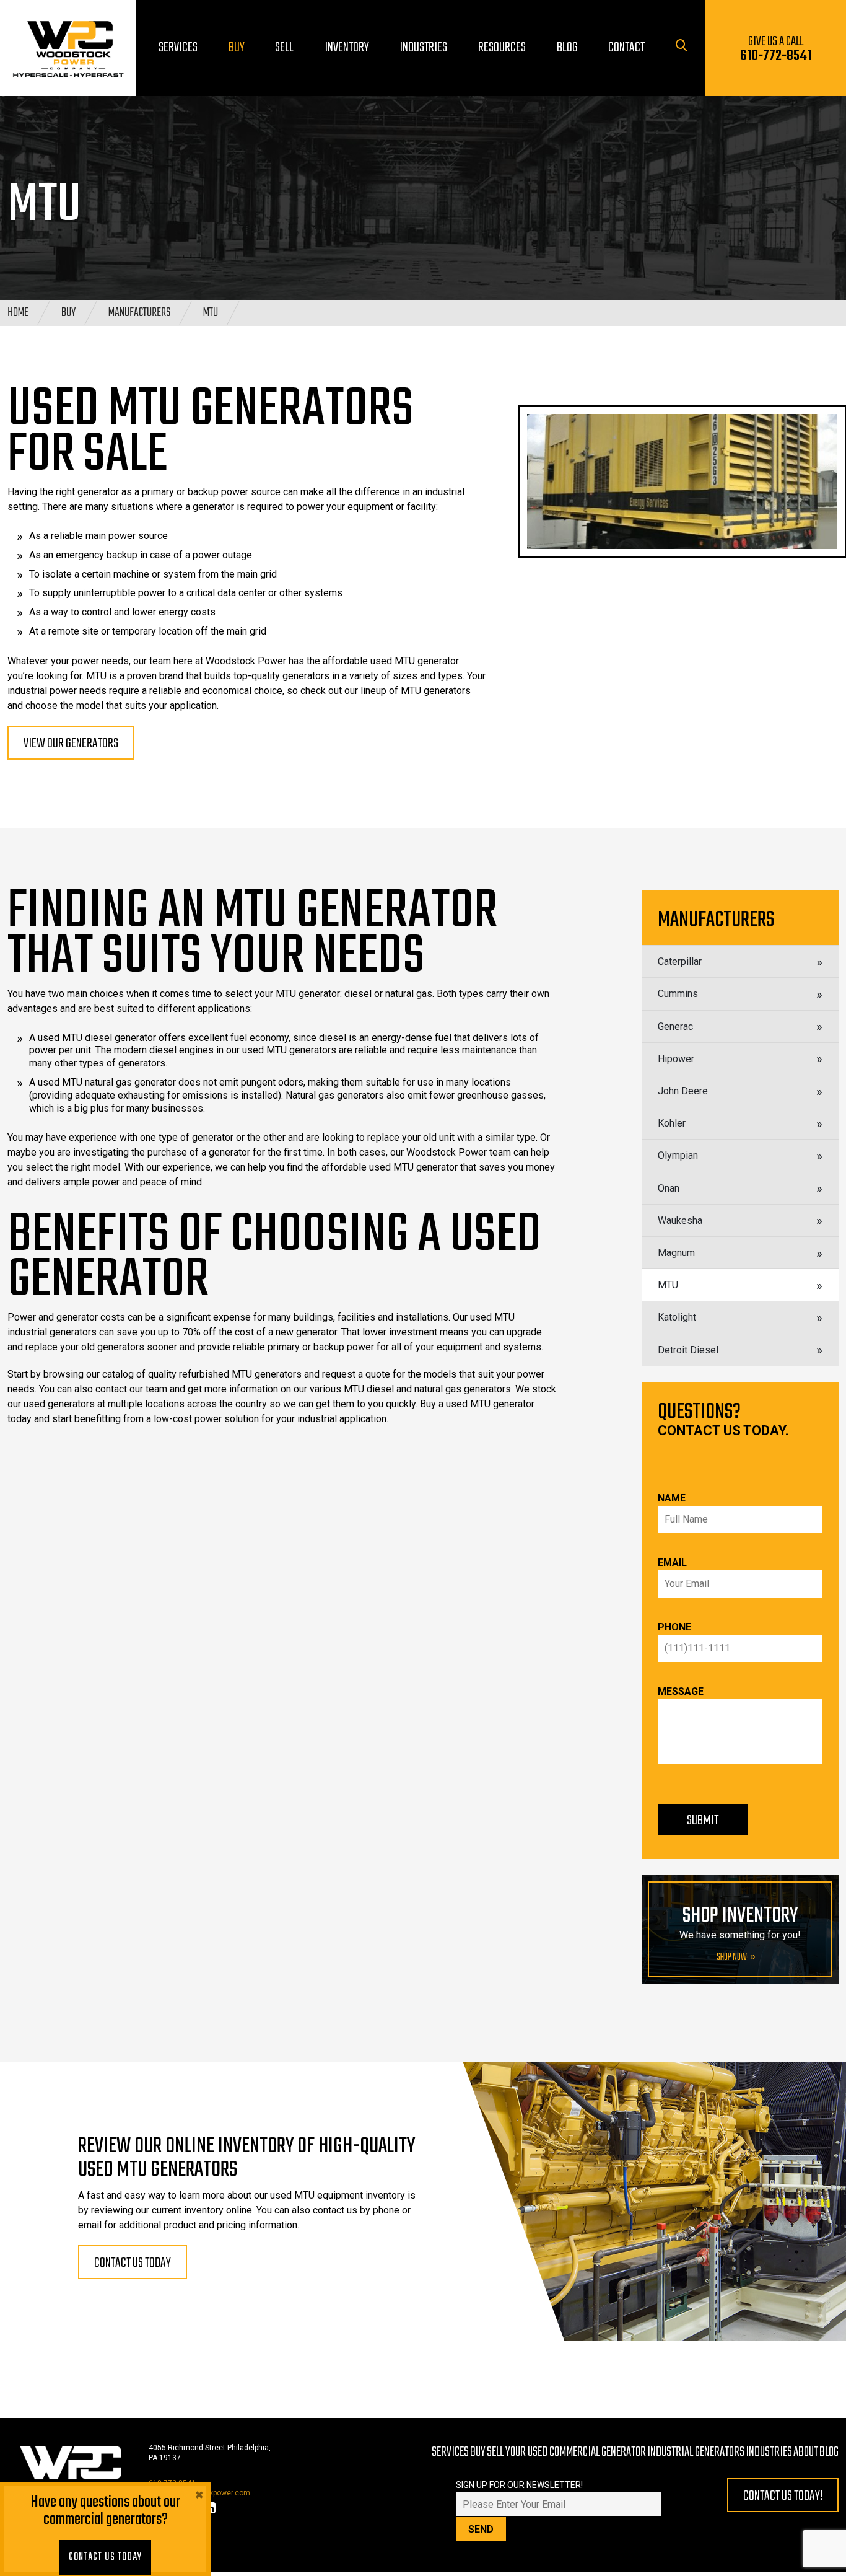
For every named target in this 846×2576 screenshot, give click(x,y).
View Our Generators (71, 744)
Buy (68, 313)
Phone (674, 1627)
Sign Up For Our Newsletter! (519, 2485)
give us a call (776, 49)
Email (672, 1563)
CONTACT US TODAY (133, 2263)
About (806, 2452)
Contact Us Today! (783, 2496)
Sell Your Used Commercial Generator (566, 2452)
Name (672, 1498)
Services (450, 2452)
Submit (703, 1821)
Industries (769, 2452)
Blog (829, 2452)
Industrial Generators (696, 2452)
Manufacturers (139, 313)
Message (681, 1691)
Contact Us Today (105, 2557)
